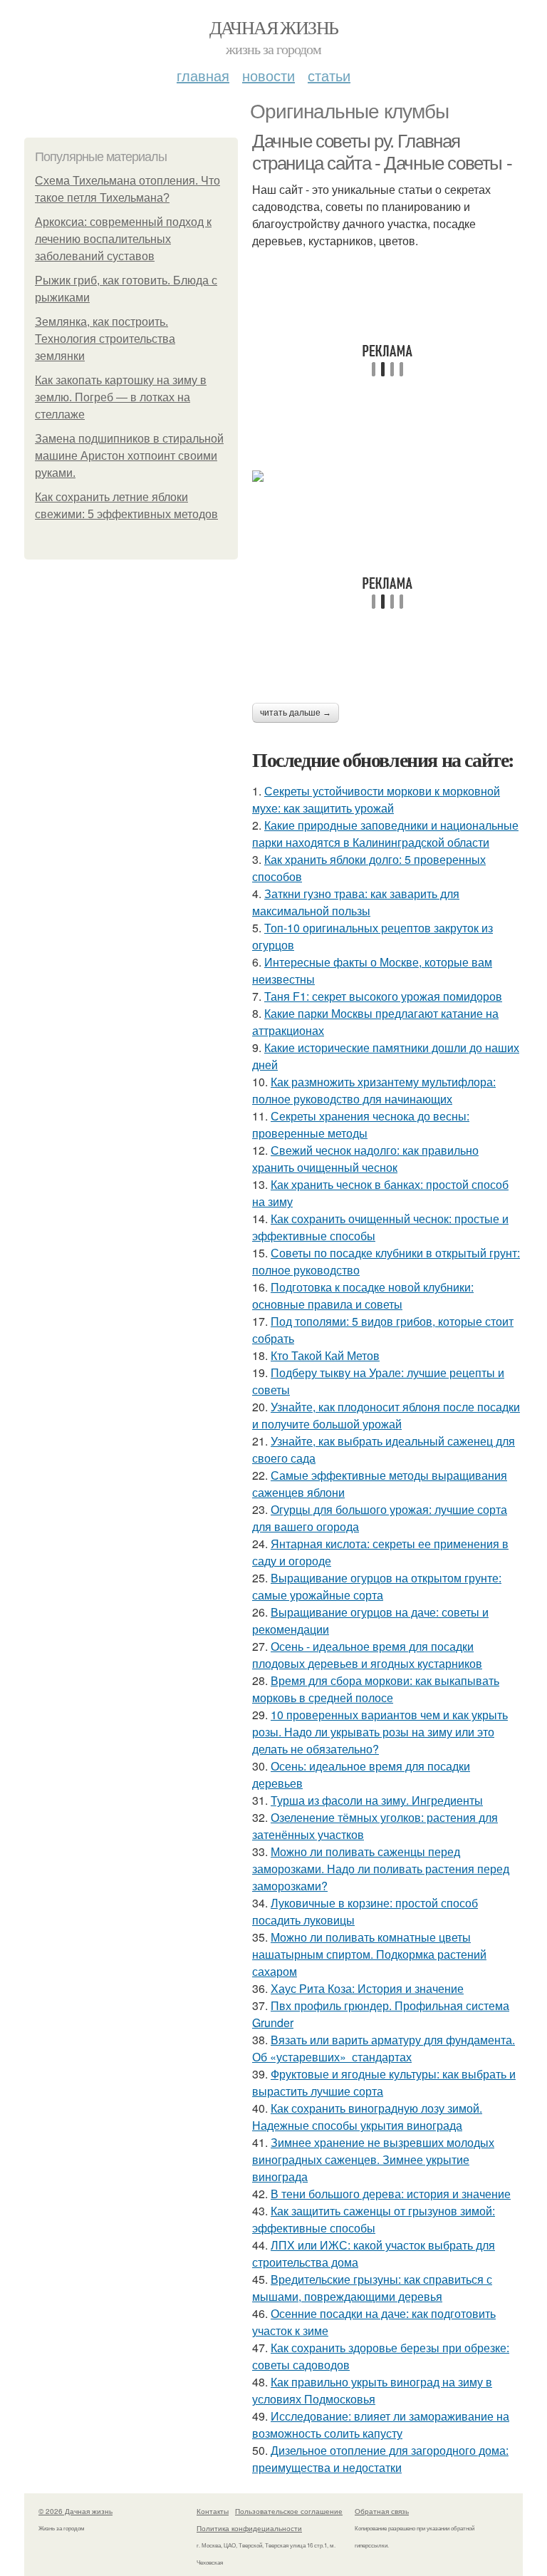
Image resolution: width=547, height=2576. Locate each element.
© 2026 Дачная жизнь (75, 2511)
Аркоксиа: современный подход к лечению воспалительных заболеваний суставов (123, 239)
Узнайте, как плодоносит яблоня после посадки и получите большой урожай (386, 1415)
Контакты (213, 2511)
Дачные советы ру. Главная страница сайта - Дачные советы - (382, 152)
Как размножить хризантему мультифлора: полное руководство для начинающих (374, 1090)
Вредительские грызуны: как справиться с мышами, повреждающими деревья (372, 2288)
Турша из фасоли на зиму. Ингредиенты (377, 1800)
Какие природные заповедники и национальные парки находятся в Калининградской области (385, 834)
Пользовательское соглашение (289, 2511)
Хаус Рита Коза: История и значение (367, 1988)
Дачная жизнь (274, 27)
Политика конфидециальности (249, 2528)
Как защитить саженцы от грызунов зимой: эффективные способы (374, 2219)
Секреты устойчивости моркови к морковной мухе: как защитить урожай (376, 799)
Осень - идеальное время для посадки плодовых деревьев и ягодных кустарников (367, 1655)
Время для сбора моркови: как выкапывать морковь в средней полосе (376, 1689)
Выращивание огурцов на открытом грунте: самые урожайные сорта (377, 1586)
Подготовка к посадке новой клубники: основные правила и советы (363, 1295)
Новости (269, 75)
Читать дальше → (296, 713)
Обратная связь (382, 2511)
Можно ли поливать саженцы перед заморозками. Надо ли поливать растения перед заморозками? (381, 1869)
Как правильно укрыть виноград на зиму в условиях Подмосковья (372, 2390)
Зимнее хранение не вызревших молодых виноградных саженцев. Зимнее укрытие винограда (373, 2159)
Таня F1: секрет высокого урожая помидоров (383, 996)
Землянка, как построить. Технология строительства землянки (105, 339)
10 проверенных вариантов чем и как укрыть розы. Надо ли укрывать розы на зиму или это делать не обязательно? (380, 1732)
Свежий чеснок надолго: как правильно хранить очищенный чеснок (365, 1159)
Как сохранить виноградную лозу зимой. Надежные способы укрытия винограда (367, 2117)
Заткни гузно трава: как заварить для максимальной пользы (356, 902)
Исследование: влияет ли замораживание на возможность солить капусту (381, 2425)
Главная (203, 75)
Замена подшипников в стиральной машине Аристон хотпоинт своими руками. (129, 456)
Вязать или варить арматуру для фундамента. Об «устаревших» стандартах (384, 2048)
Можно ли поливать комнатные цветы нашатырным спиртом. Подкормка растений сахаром (369, 1954)
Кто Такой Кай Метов (325, 1355)
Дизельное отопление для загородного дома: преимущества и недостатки (380, 2459)
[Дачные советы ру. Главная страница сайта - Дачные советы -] (387, 476)
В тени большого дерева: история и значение (391, 2194)
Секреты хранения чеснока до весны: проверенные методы (361, 1124)
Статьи (329, 75)
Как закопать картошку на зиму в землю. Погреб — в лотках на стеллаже (121, 397)
